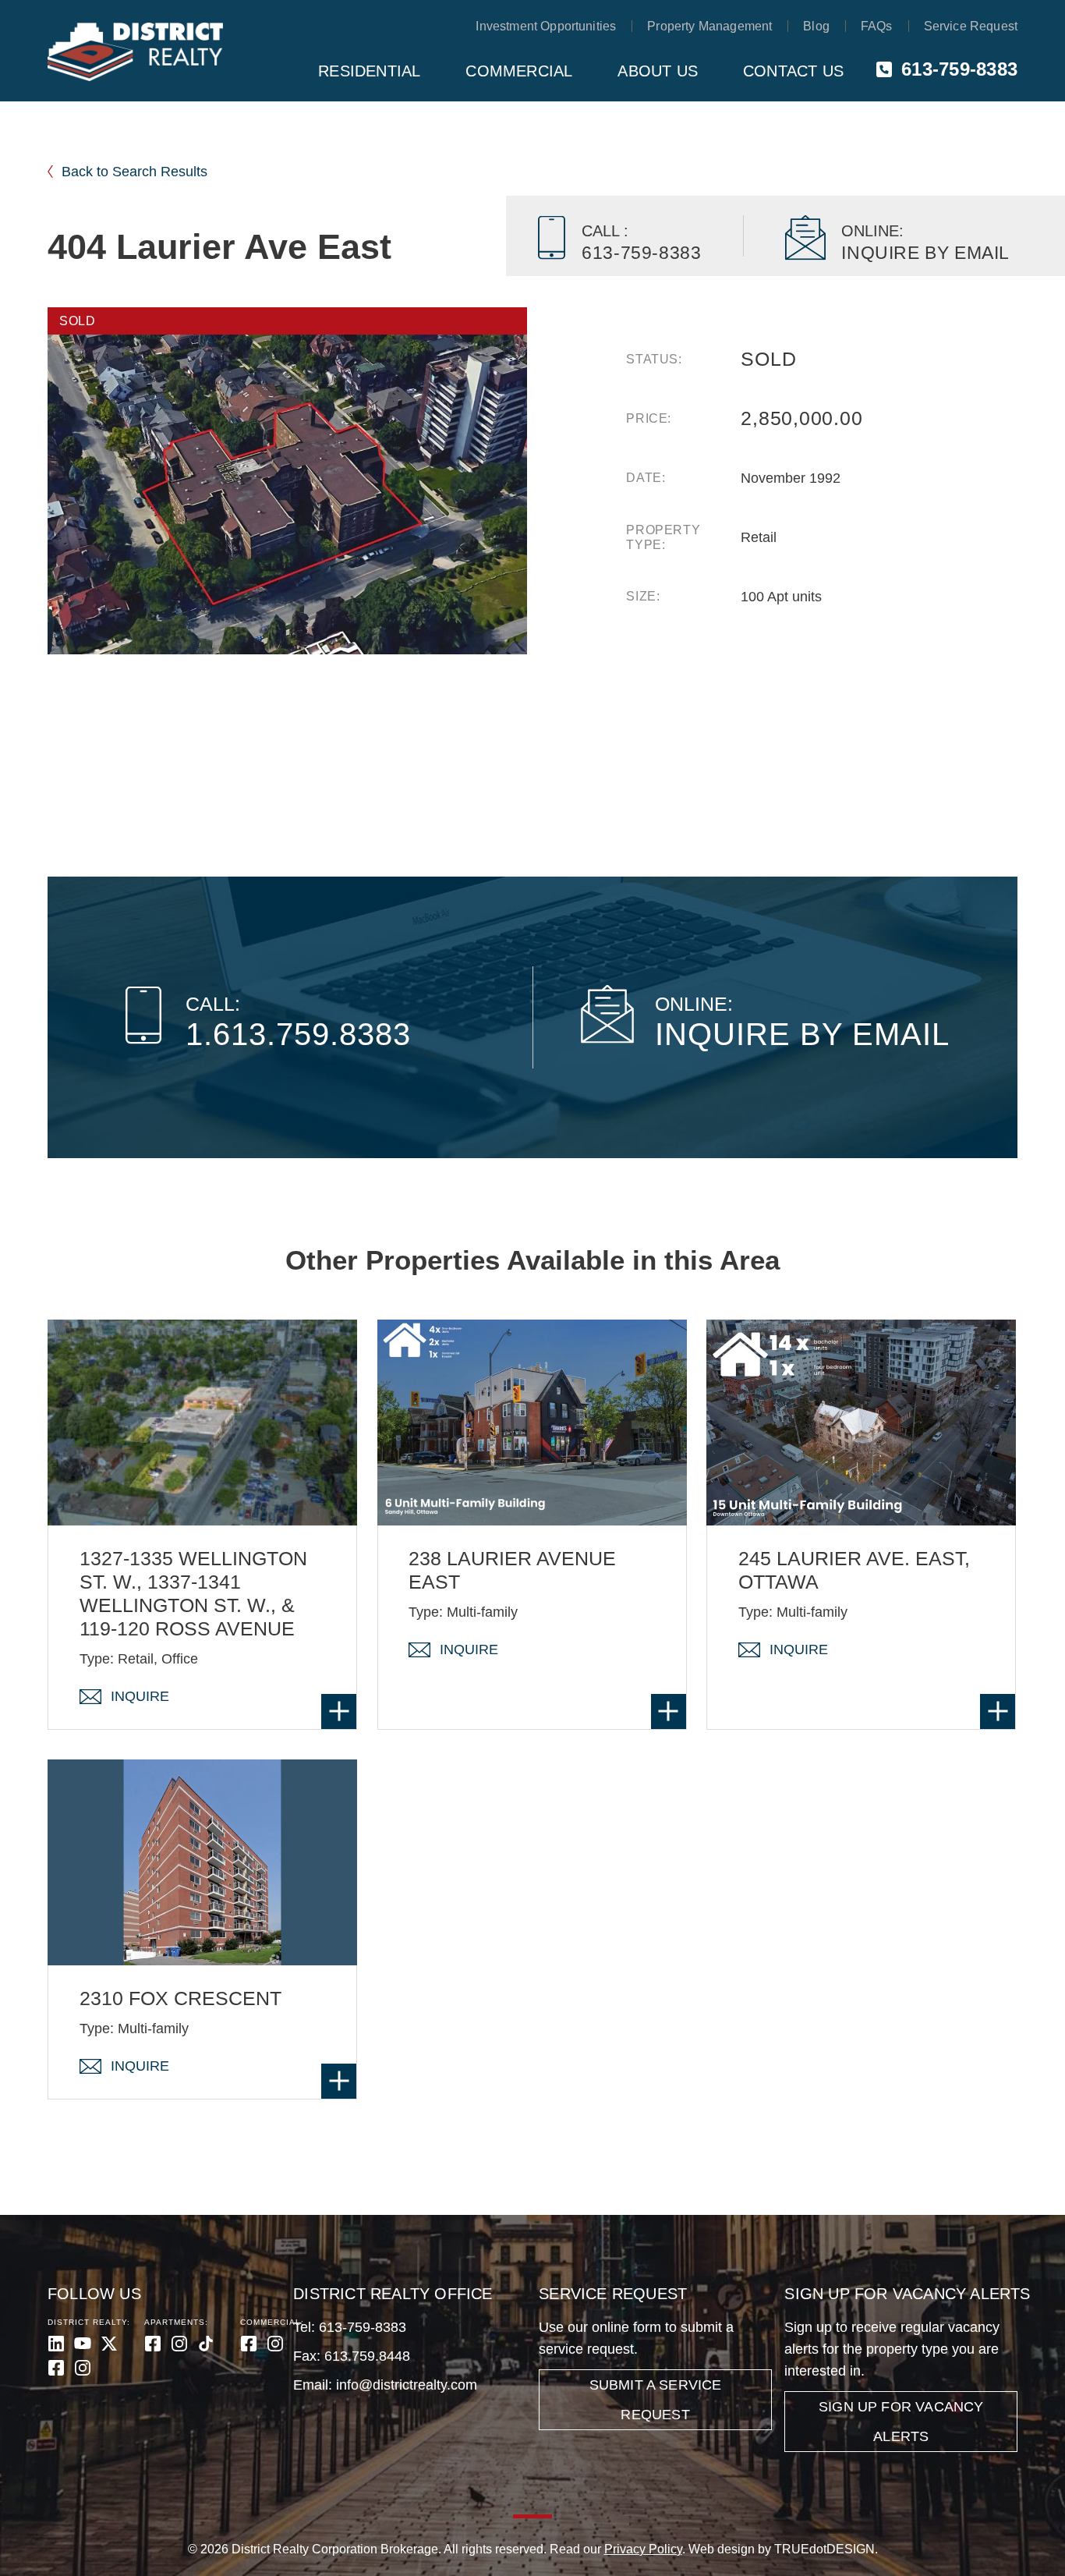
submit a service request (656, 2400)
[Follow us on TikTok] (206, 2344)
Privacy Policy (643, 2549)
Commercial (519, 71)
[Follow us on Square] (56, 2368)
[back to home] (135, 52)
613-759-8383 (959, 69)
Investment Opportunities (546, 26)
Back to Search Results (134, 172)
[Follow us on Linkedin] (56, 2344)
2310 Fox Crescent (180, 1998)
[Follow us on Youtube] (83, 2344)
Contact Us (793, 71)
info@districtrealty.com (407, 2385)
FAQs (877, 26)
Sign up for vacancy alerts (901, 2422)
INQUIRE (140, 1696)
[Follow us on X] (109, 2344)
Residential (369, 71)
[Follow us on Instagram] (83, 2368)
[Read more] (339, 1711)
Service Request (971, 26)
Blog (816, 26)
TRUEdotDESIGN (824, 2549)
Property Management (709, 26)
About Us (658, 71)
